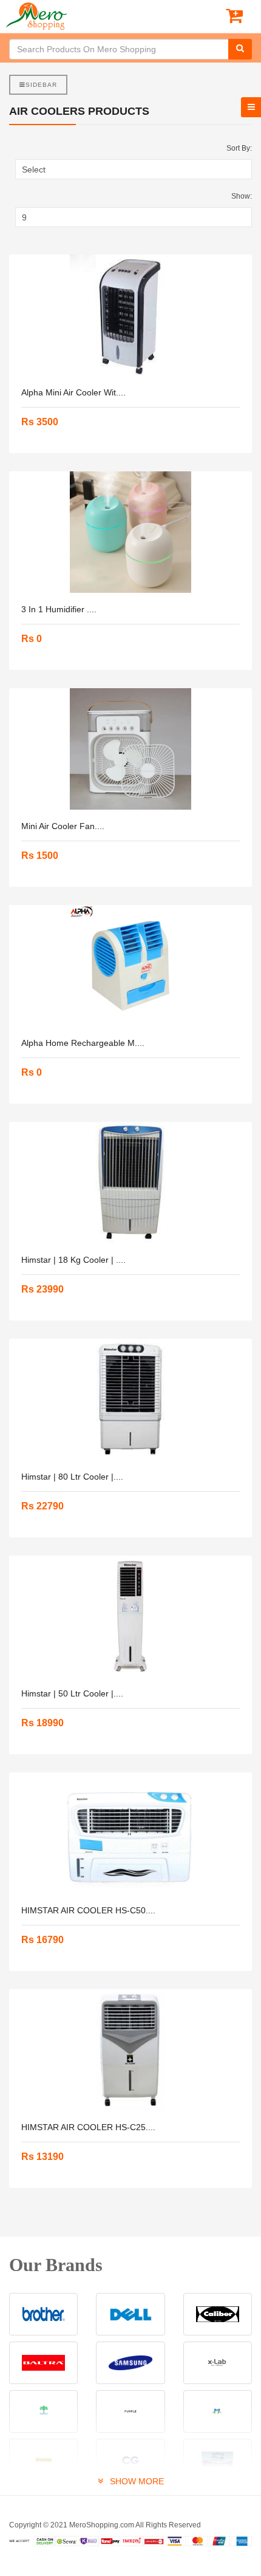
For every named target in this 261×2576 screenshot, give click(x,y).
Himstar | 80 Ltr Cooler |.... (72, 1477)
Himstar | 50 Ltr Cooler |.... (72, 1693)
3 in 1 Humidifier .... (59, 609)
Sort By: (239, 148)
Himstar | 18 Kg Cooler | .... (73, 1260)
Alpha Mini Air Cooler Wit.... (73, 392)
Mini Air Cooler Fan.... (63, 826)
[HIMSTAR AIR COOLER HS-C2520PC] (130, 2050)
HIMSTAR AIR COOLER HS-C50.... (88, 1910)
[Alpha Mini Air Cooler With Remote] (130, 315)
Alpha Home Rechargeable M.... (83, 1043)
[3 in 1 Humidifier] (130, 532)
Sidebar (41, 85)
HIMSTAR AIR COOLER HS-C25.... (88, 2127)
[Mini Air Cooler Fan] (130, 749)
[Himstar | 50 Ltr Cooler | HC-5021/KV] (130, 1616)
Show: (242, 196)
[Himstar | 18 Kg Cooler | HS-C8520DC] (130, 1183)
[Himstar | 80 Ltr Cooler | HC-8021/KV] (130, 1399)
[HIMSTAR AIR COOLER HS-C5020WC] (130, 1833)
